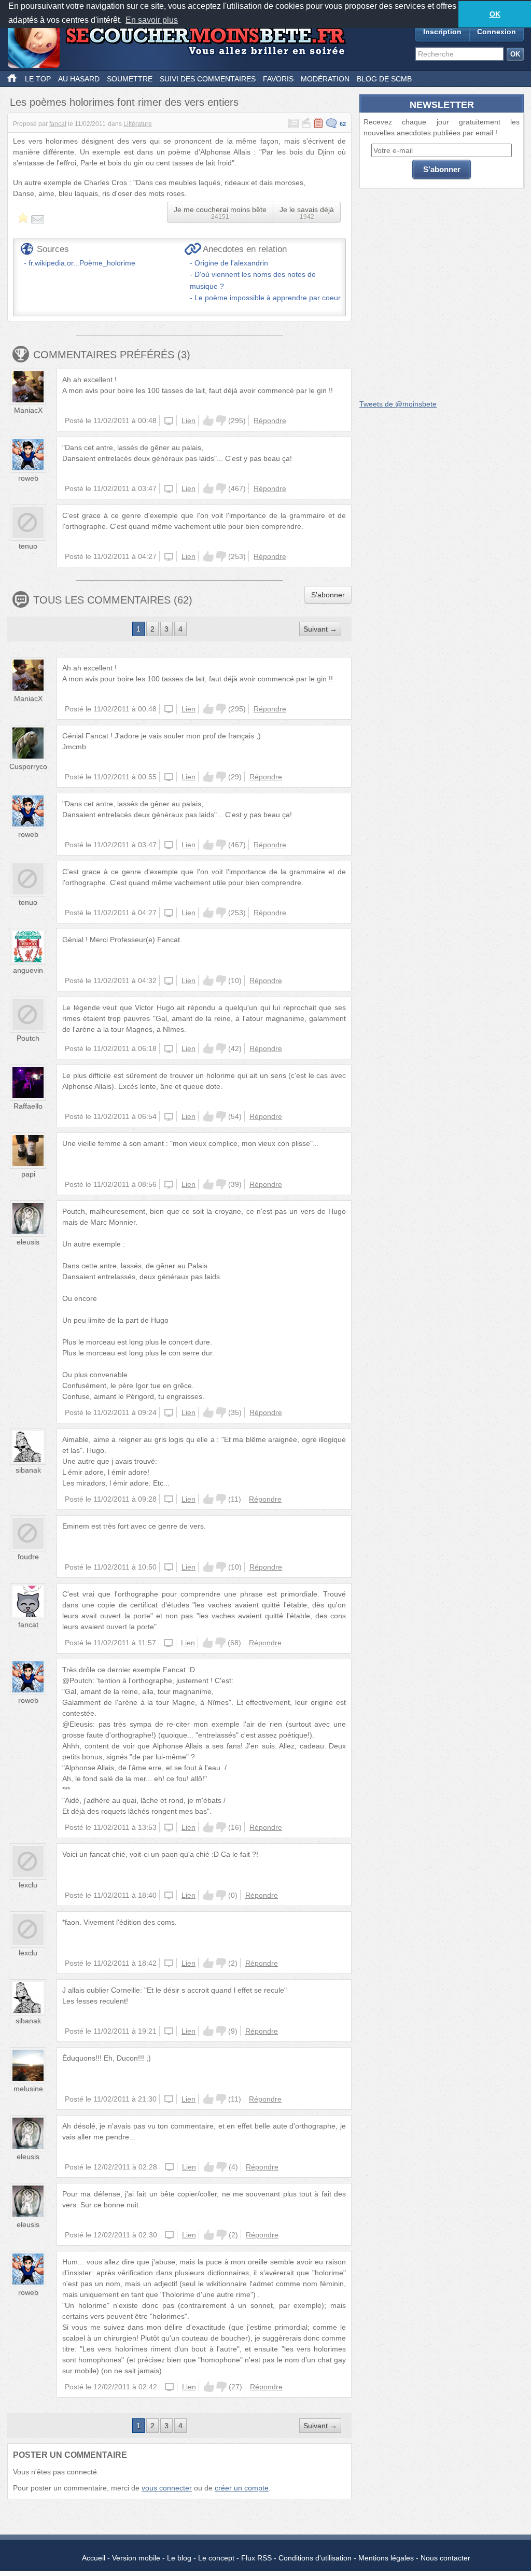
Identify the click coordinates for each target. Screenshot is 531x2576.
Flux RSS (256, 2558)
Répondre (270, 421)
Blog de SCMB (384, 79)
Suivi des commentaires (208, 79)
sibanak (28, 1470)
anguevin (28, 970)
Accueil (94, 2558)
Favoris (278, 79)
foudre (28, 1557)
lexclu (28, 1885)
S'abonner (328, 595)
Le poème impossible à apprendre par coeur (268, 298)
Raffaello (28, 1106)
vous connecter (167, 2488)
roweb (28, 478)
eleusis (28, 1242)
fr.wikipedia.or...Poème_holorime (82, 263)
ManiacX (28, 410)
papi (28, 1174)
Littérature (138, 124)
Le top (38, 79)
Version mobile (136, 2558)
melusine (28, 2089)
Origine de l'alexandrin (231, 263)
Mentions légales (386, 2558)
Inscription (442, 32)
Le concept (216, 2558)
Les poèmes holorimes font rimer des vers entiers (124, 102)
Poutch (28, 1038)
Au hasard (79, 79)
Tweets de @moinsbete (398, 404)
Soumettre (130, 79)
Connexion (497, 32)
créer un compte (242, 2488)
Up (208, 421)
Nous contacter (445, 2558)
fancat (58, 124)
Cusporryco (28, 766)
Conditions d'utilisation (315, 2558)
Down (221, 421)
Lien (188, 421)
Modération (325, 79)
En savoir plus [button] (152, 20)
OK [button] (495, 14)
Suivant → (320, 629)
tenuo (28, 546)
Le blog (179, 2558)
